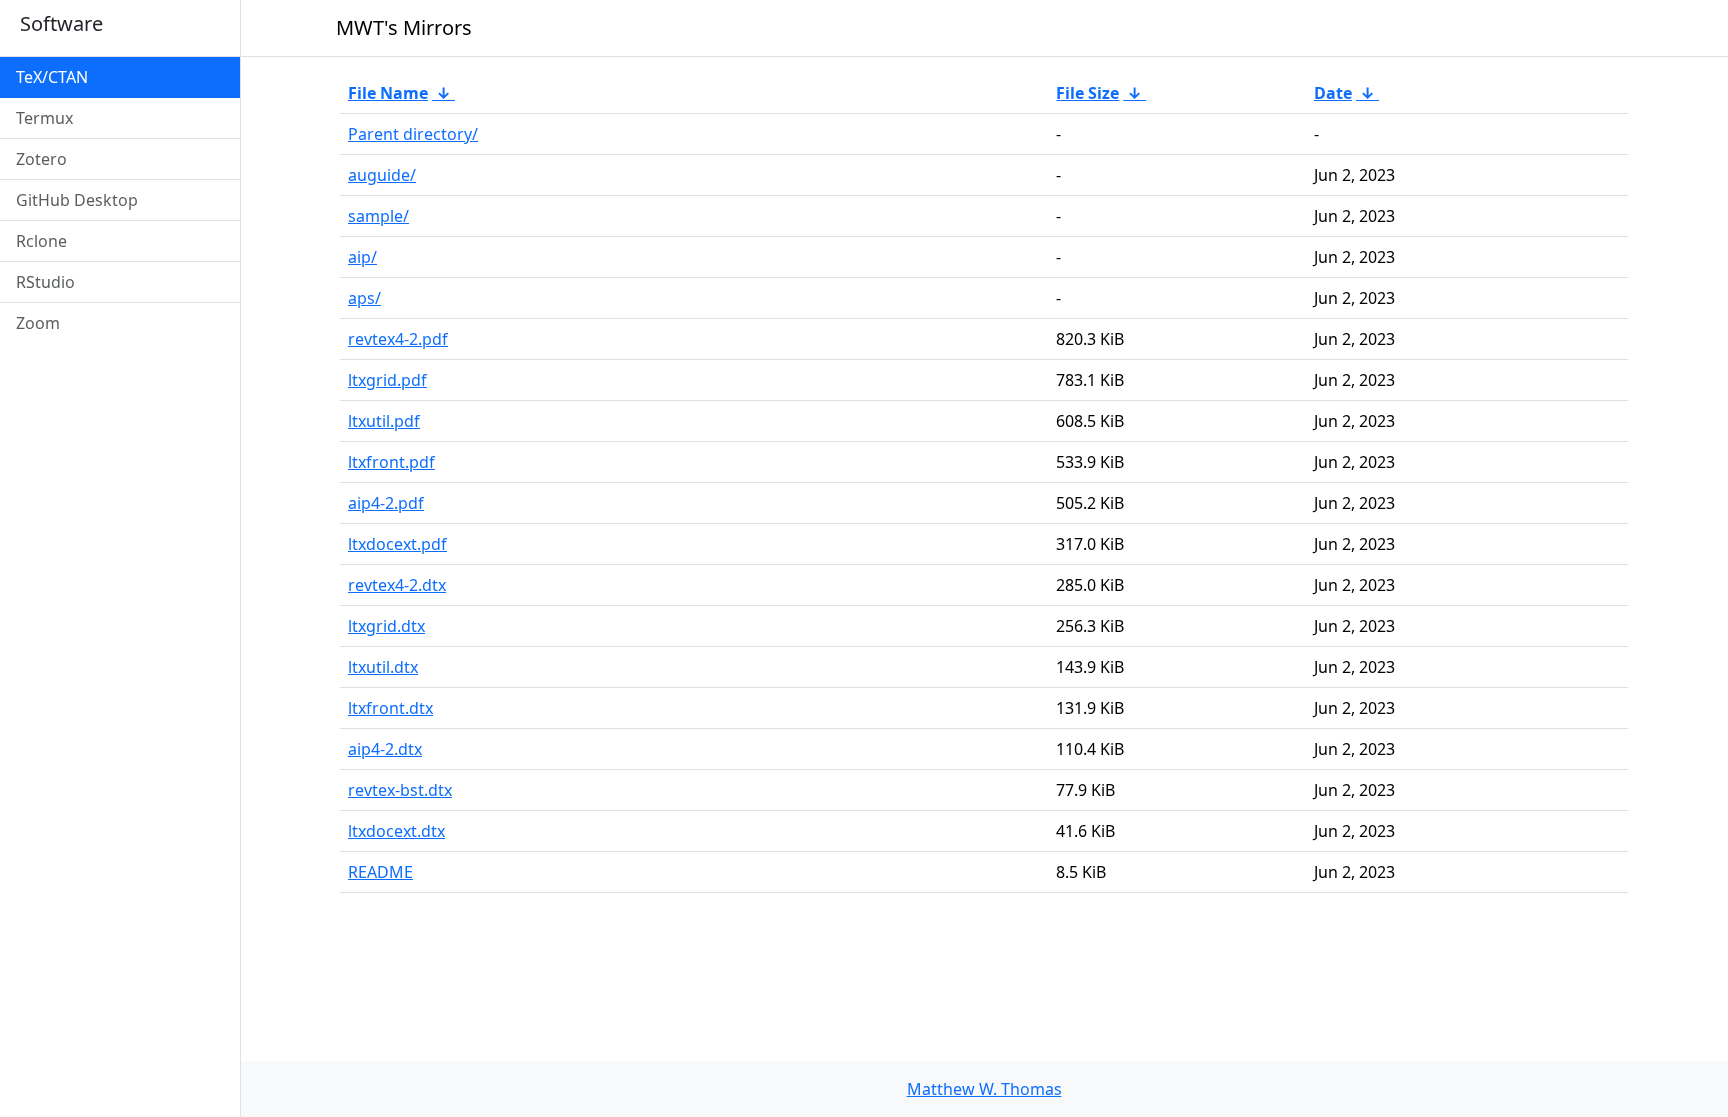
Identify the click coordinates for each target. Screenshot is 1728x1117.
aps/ (364, 298)
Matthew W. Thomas (984, 1089)
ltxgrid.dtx (386, 626)
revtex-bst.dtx (400, 790)
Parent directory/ (413, 134)
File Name (388, 93)
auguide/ (382, 175)
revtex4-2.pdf (398, 339)
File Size (1087, 93)
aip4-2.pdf (386, 503)
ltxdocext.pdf (397, 544)
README (380, 872)
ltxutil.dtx (383, 667)
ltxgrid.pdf (387, 380)
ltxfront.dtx (390, 708)
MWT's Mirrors (404, 27)
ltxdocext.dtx (396, 831)
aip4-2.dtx (385, 749)
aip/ (362, 257)
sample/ (378, 216)
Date (1333, 93)
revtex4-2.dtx (397, 585)
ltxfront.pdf (391, 462)
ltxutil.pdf (384, 421)
